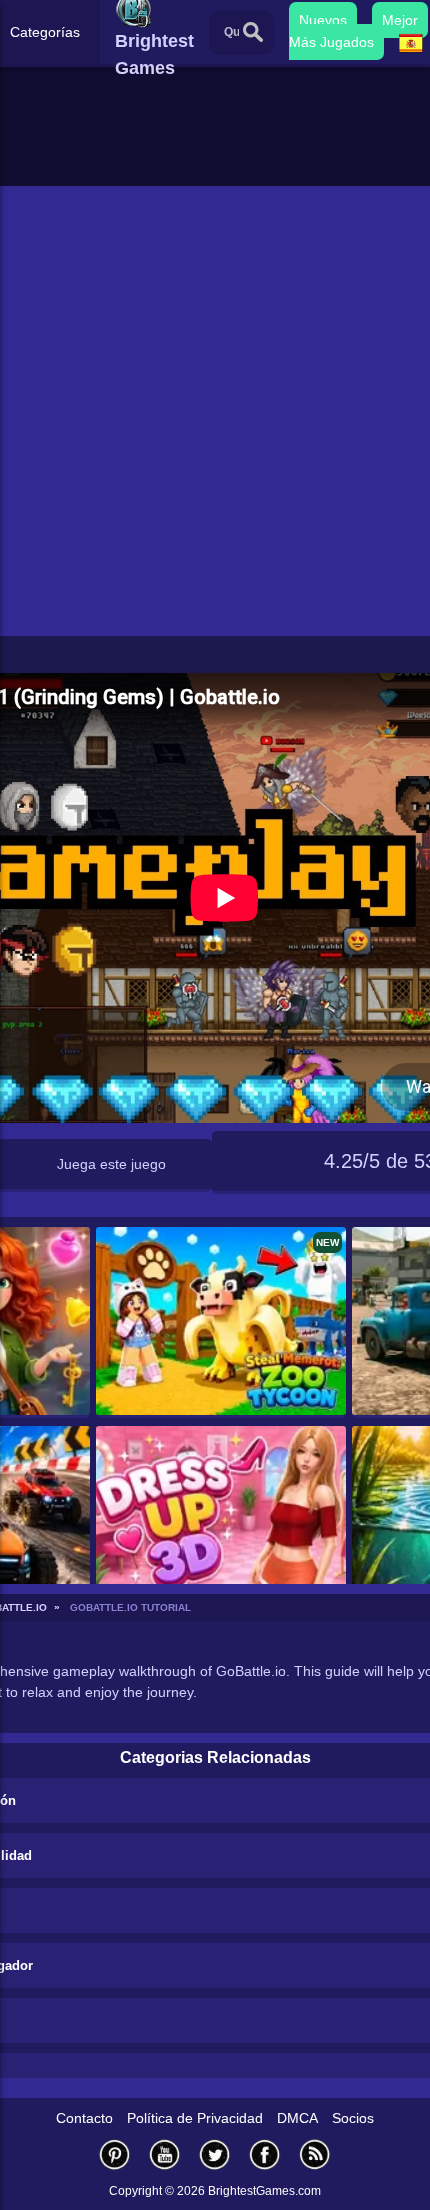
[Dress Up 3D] (221, 1521)
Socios (353, 2118)
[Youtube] (165, 2154)
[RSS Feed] (315, 2154)
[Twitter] (215, 2154)
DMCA (297, 2118)
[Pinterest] (115, 2154)
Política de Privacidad (195, 2118)
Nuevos (323, 20)
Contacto (84, 2118)
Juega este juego (111, 1164)
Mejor (400, 20)
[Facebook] (265, 2154)
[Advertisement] (215, 411)
